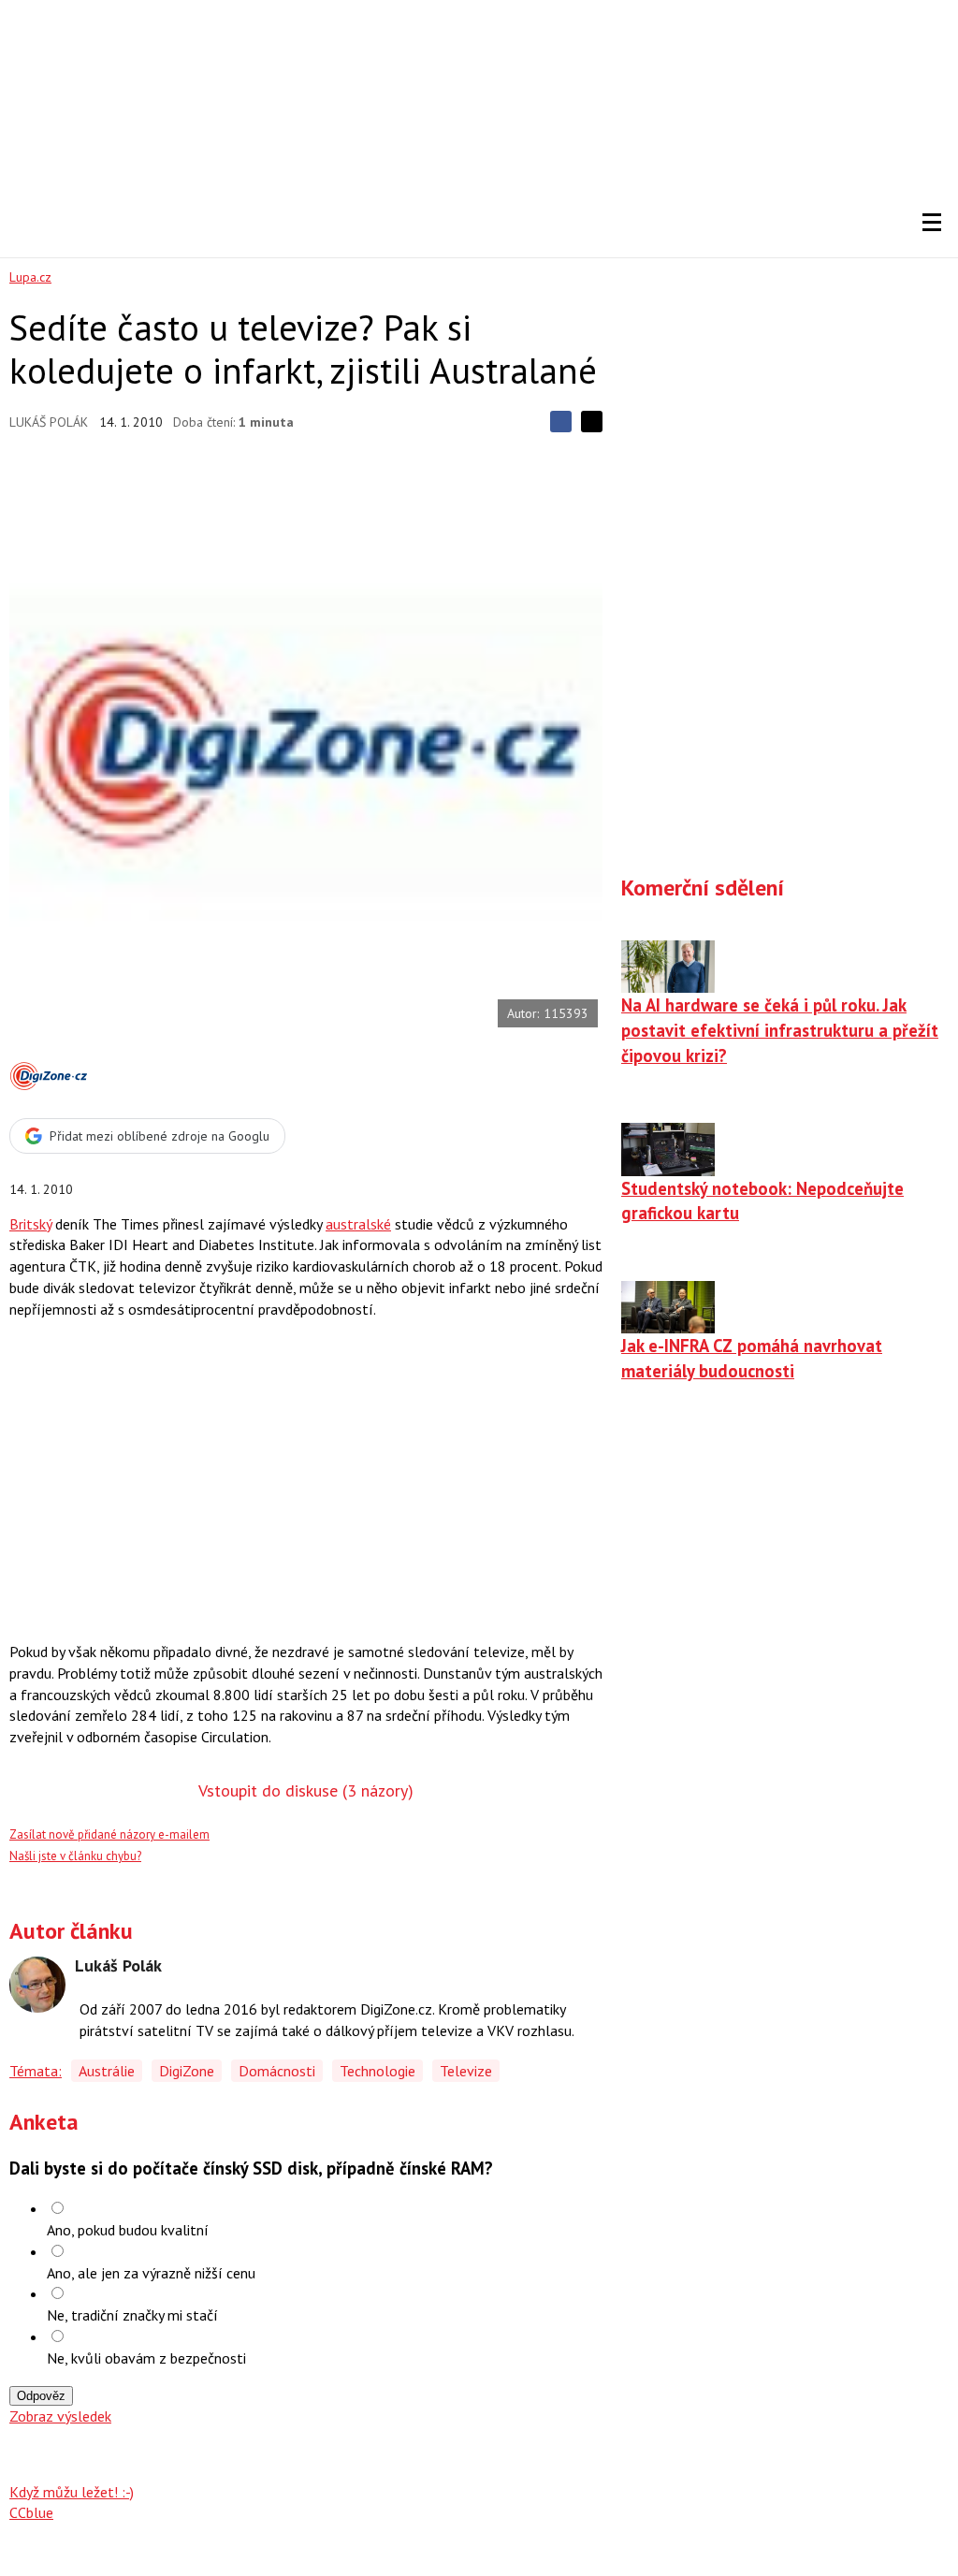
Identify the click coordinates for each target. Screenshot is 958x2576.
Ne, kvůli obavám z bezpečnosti (146, 2358)
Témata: (36, 2071)
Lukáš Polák (49, 422)
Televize (466, 2071)
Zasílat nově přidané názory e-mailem (109, 1834)
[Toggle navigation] (932, 223)
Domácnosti (277, 2071)
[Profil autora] (37, 1985)
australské (358, 1224)
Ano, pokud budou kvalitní (128, 2230)
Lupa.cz (30, 277)
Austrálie (107, 2071)
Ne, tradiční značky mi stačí (132, 2315)
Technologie (377, 2071)
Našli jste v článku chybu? (75, 1856)
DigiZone (187, 2071)
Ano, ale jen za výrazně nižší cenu (151, 2273)
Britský (30, 1224)
